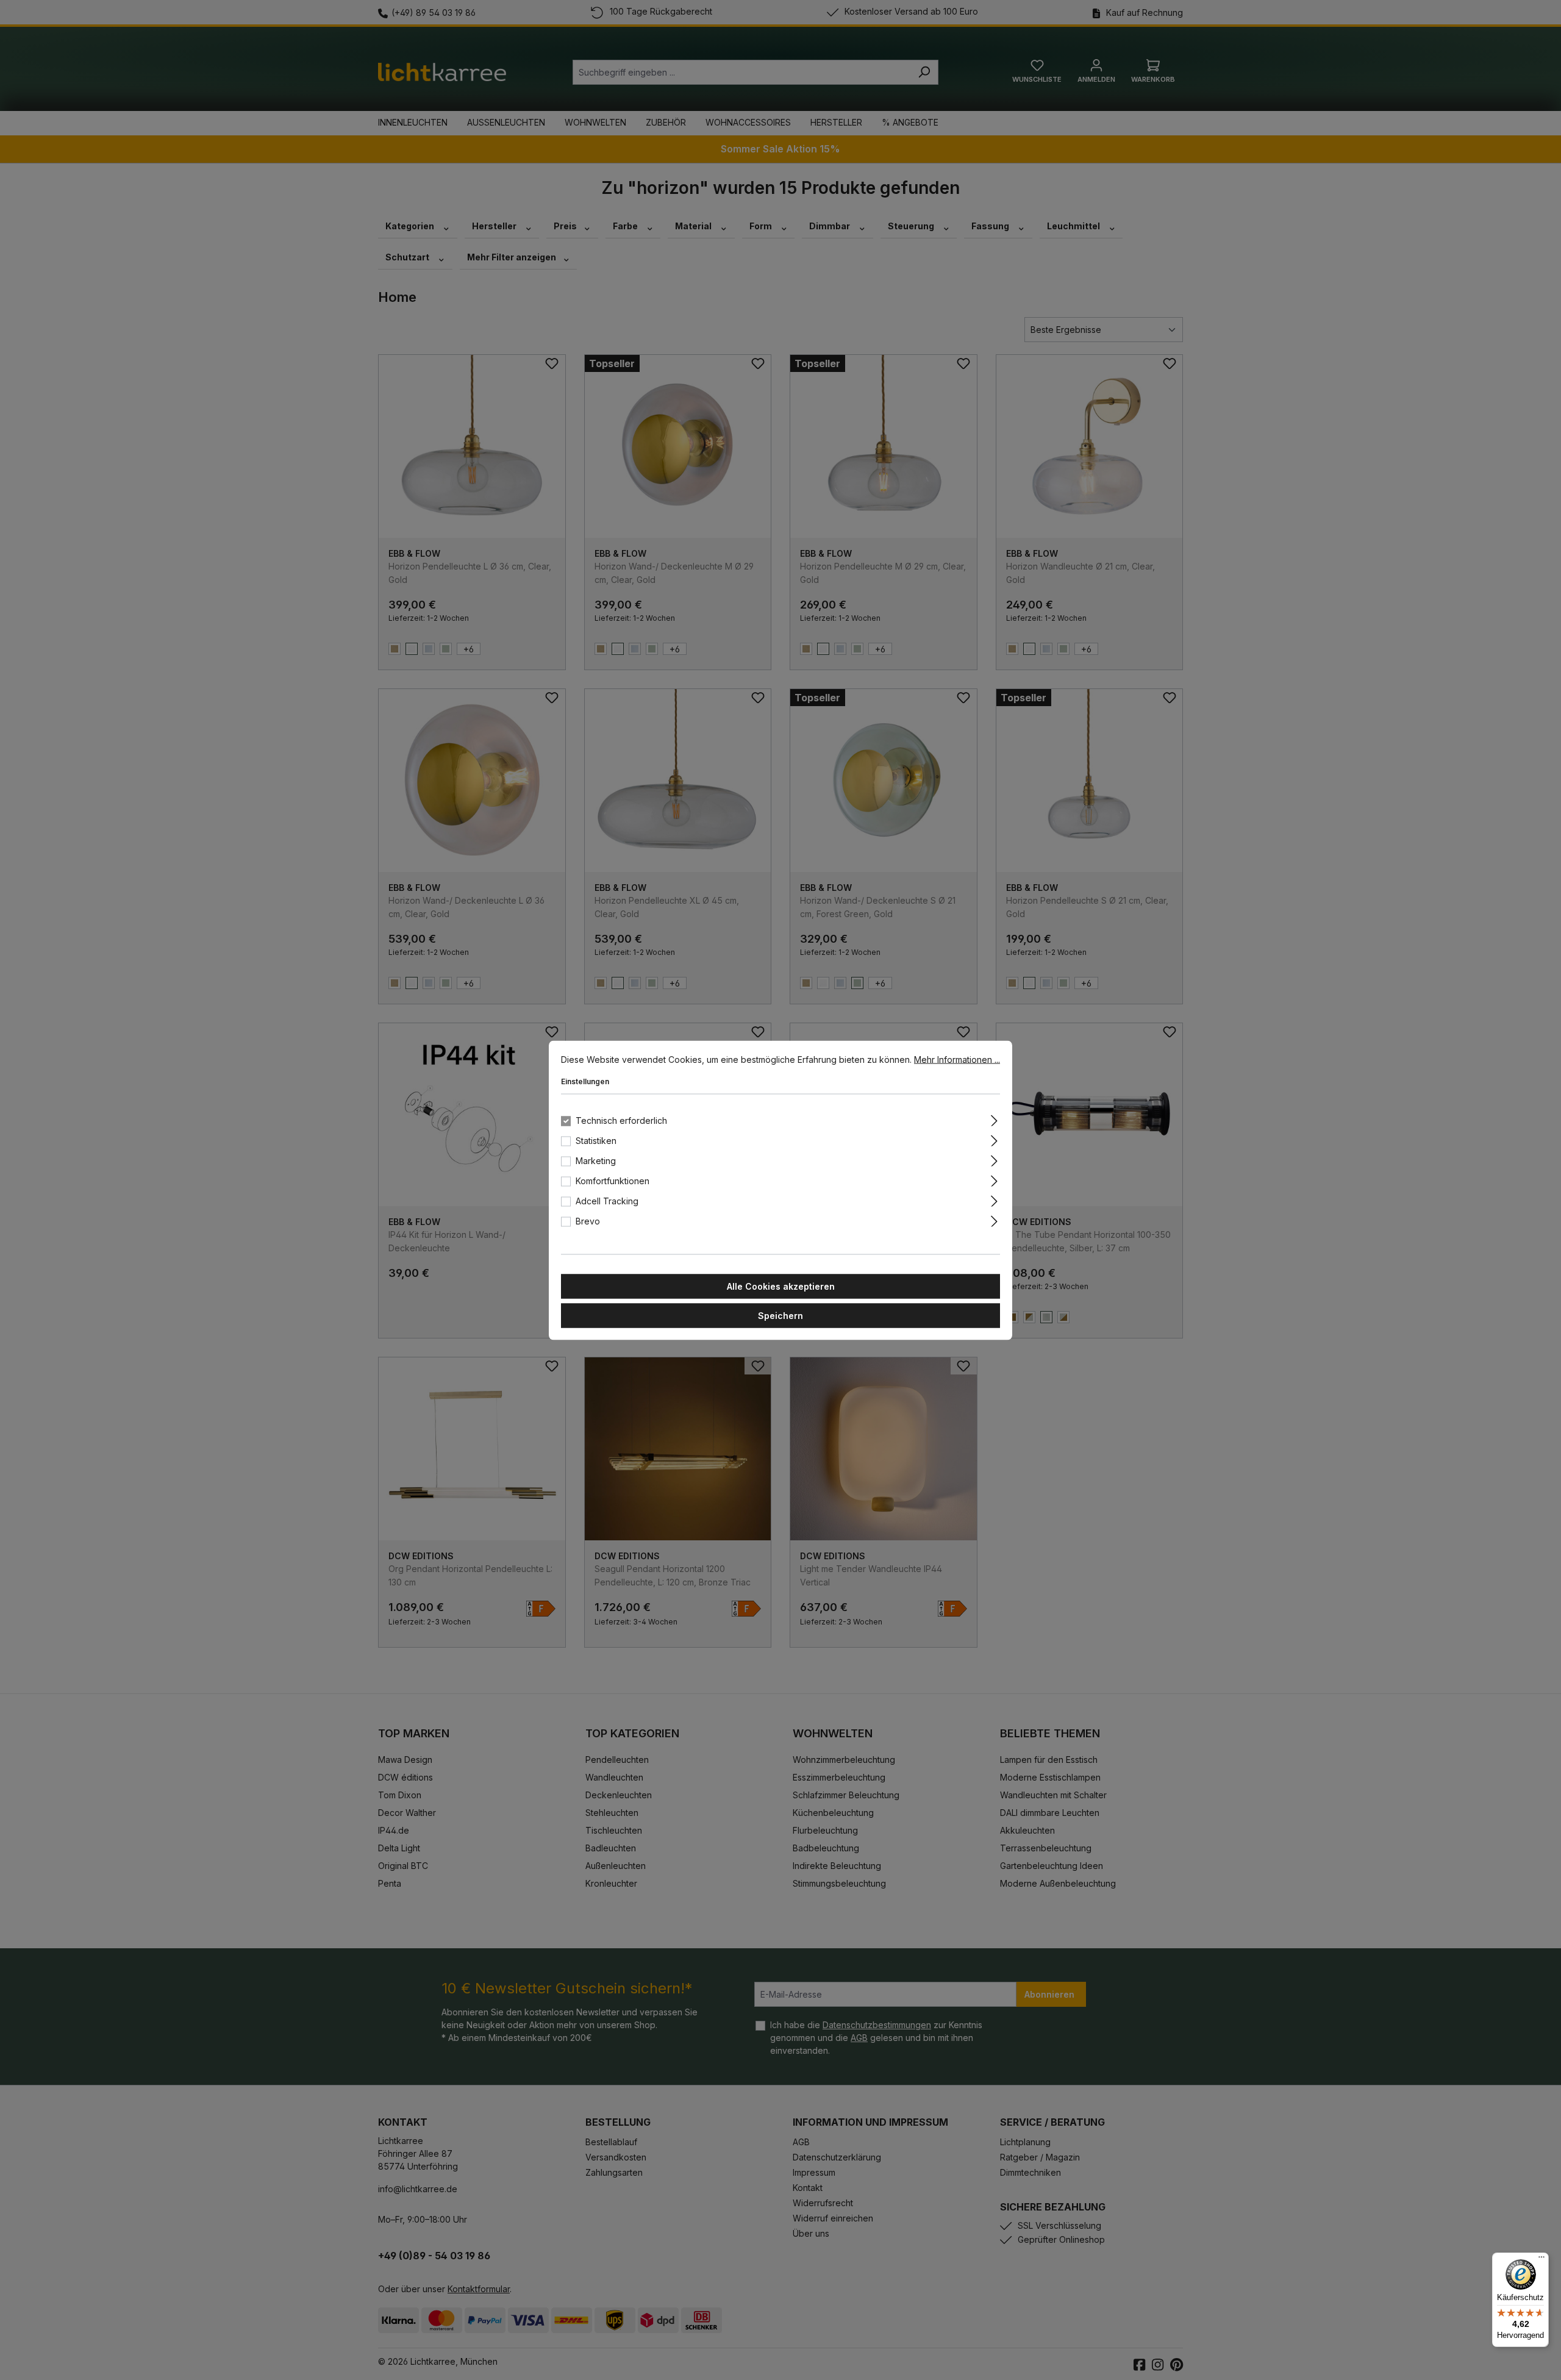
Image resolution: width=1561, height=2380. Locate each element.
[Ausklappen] (994, 1118)
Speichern (780, 1315)
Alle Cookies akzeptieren (781, 1286)
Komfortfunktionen (613, 1180)
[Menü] (1541, 2260)
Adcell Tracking (607, 1200)
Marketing (596, 1160)
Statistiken (596, 1140)
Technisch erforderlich (621, 1120)
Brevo (588, 1220)
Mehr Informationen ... (957, 1059)
